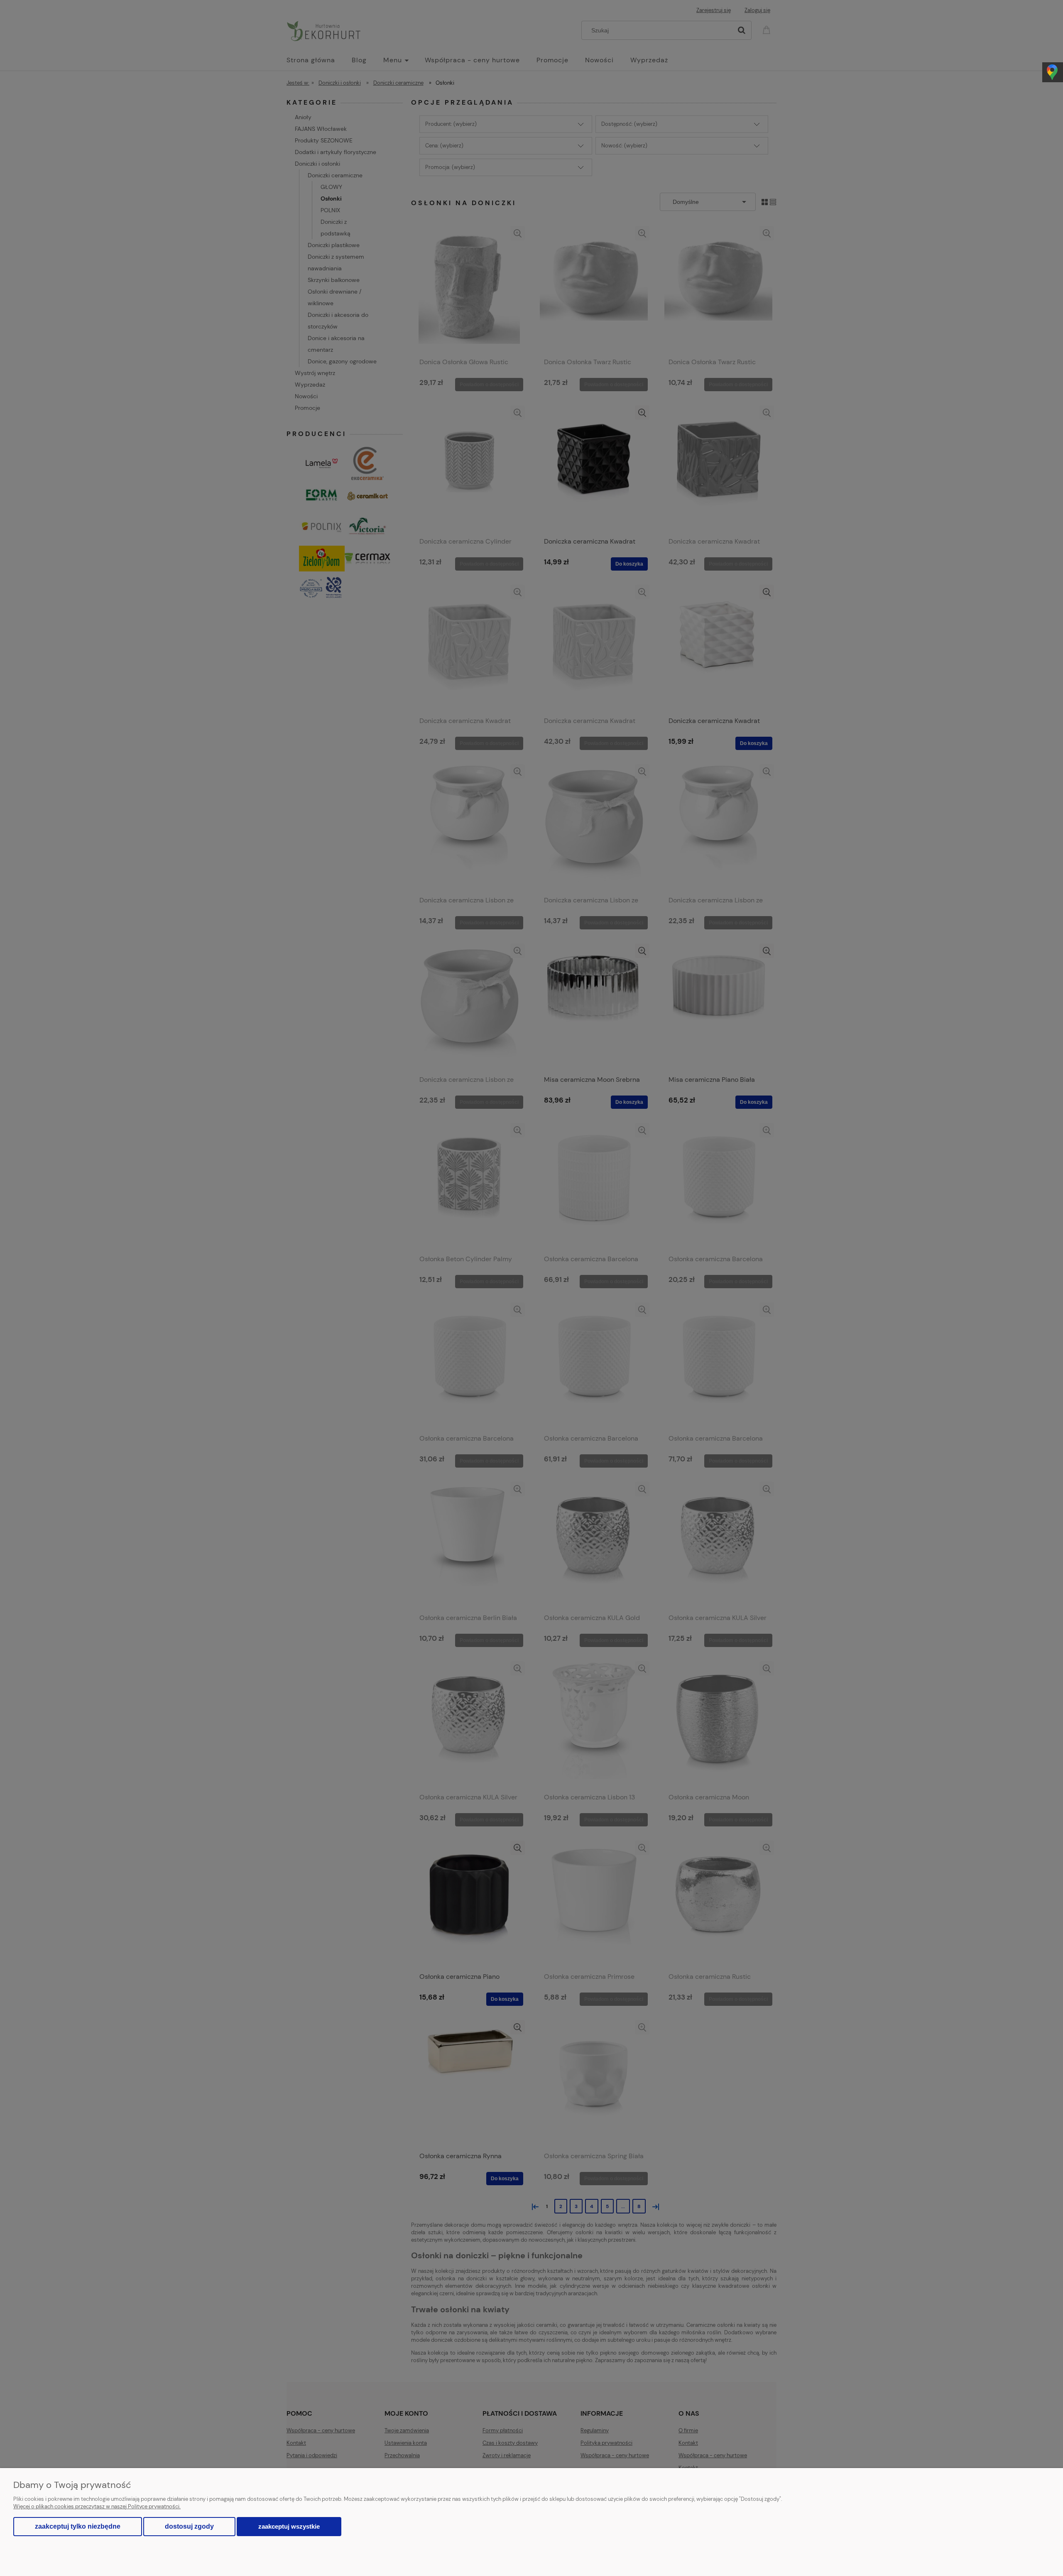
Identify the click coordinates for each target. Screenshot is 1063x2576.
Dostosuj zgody (189, 2526)
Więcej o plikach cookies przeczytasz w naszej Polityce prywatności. (97, 2506)
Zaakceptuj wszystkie (289, 2526)
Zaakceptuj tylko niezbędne (78, 2526)
